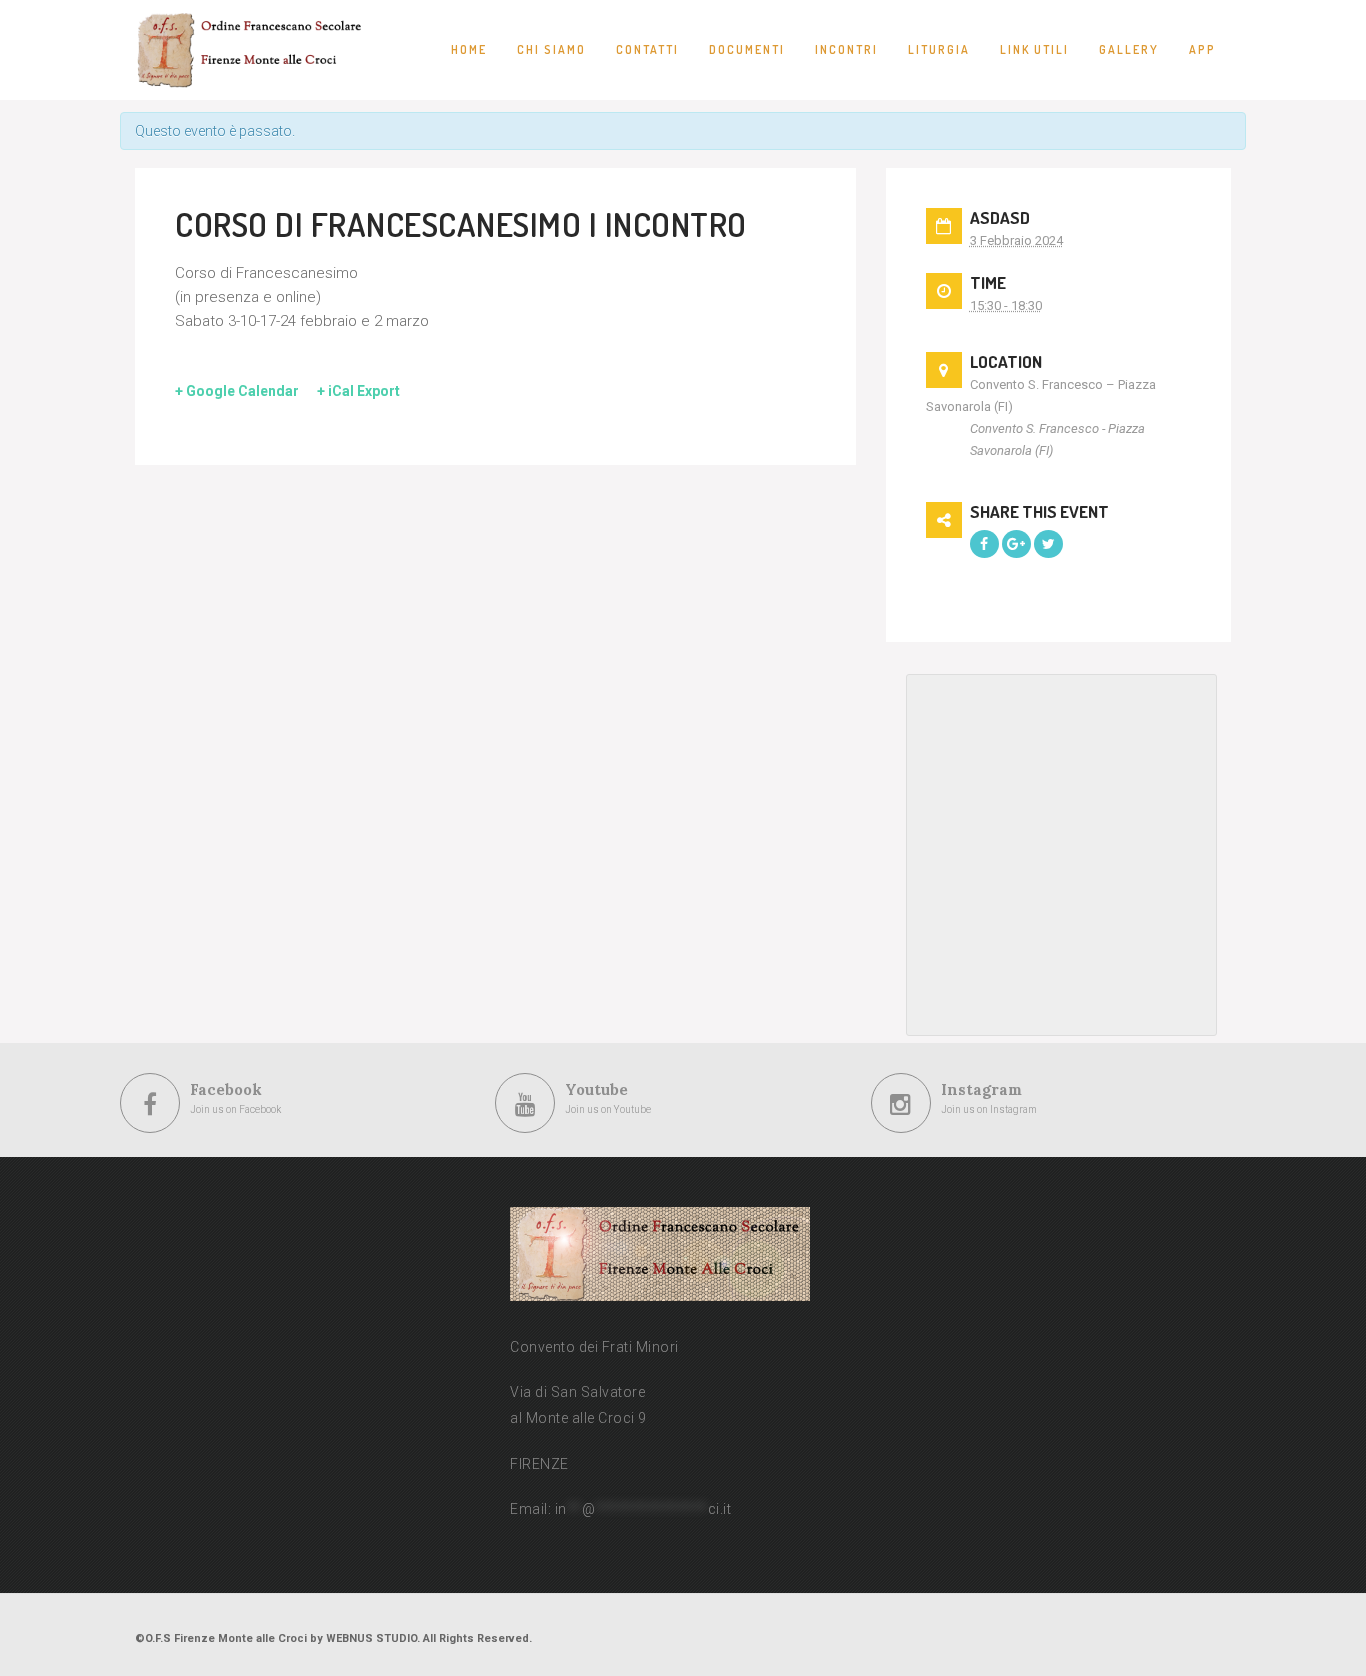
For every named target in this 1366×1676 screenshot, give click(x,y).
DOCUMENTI (747, 49)
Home (469, 49)
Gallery (1129, 49)
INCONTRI (846, 49)
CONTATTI (647, 49)
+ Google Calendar (237, 391)
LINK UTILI (1034, 49)
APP (1202, 49)
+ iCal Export (358, 391)
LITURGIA (939, 49)
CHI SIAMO (551, 49)
